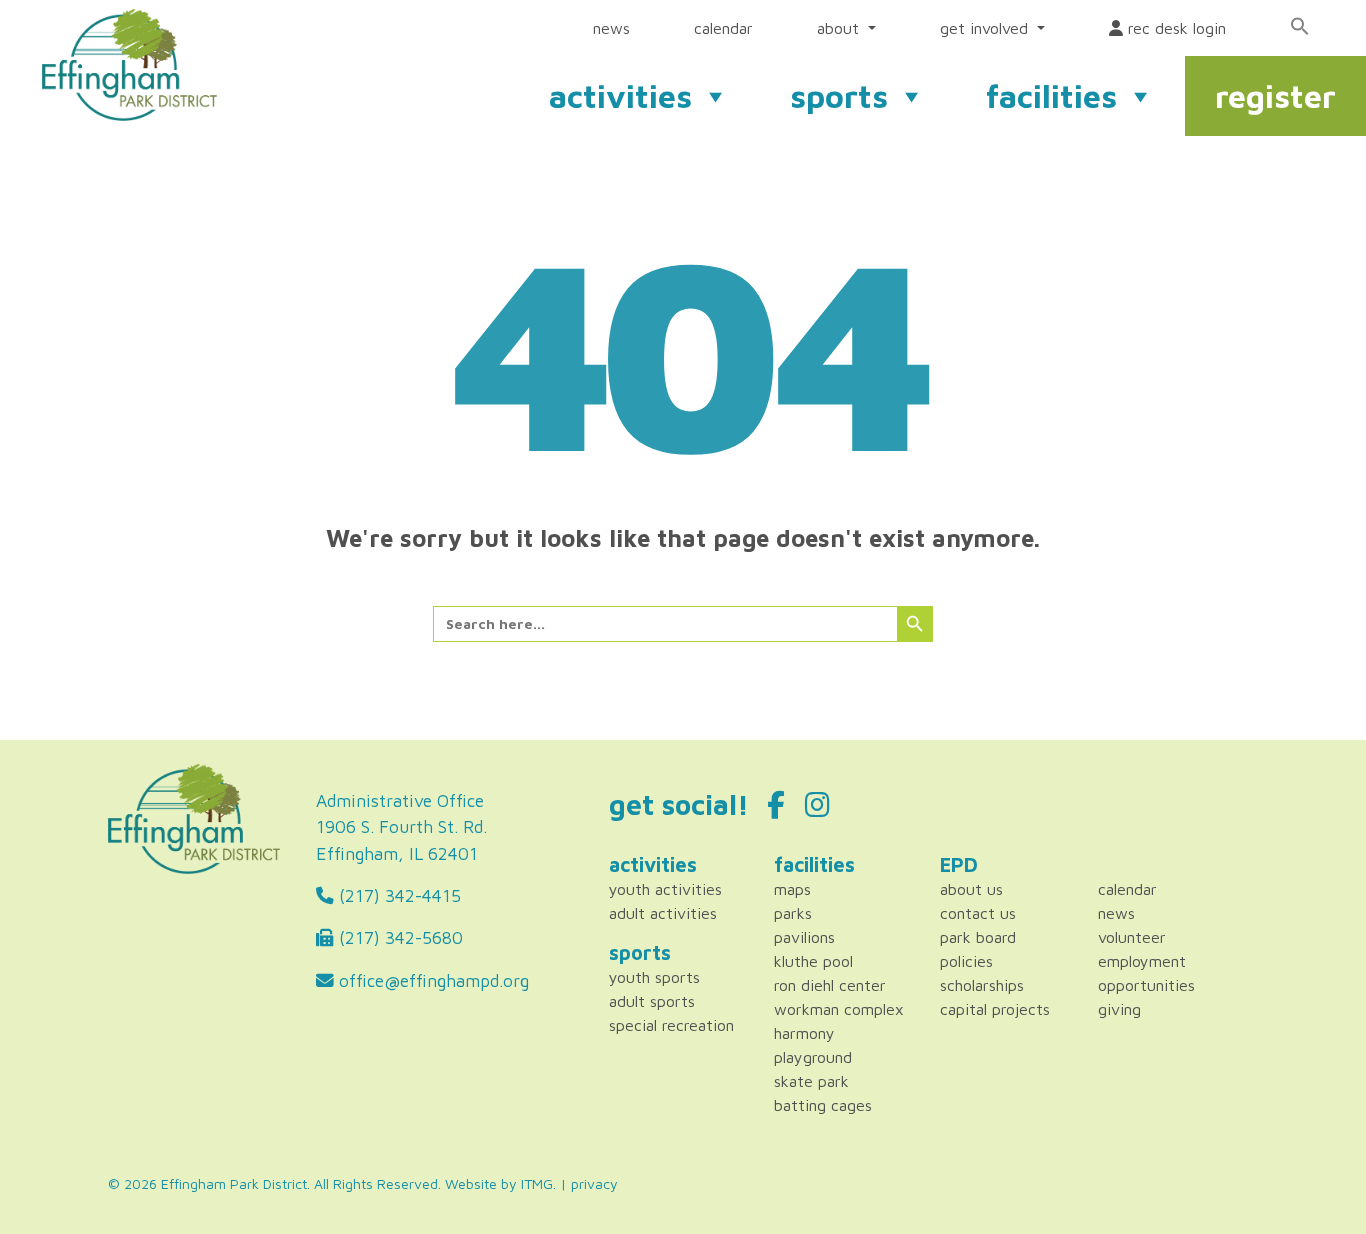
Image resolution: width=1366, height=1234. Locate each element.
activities (620, 96)
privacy (594, 1183)
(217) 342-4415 (397, 895)
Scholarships (982, 985)
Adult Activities (663, 913)
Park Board (978, 937)
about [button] (840, 28)
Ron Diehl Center (830, 985)
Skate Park (811, 1081)
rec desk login (1174, 28)
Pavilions (804, 937)
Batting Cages (823, 1105)
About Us (971, 889)
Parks (793, 913)
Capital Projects (995, 1009)
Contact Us (978, 913)
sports (839, 96)
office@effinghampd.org (431, 980)
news (611, 28)
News (1116, 913)
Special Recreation (671, 1025)
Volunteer (1132, 937)
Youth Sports (654, 977)
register (1275, 96)
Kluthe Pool (813, 961)
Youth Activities (665, 889)
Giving (1119, 1009)
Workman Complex (839, 1009)
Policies (966, 961)
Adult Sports (652, 1001)
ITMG (537, 1183)
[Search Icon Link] (1300, 26)
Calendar (1127, 889)
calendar (723, 28)
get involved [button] (986, 28)
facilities (1051, 96)
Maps (792, 889)
